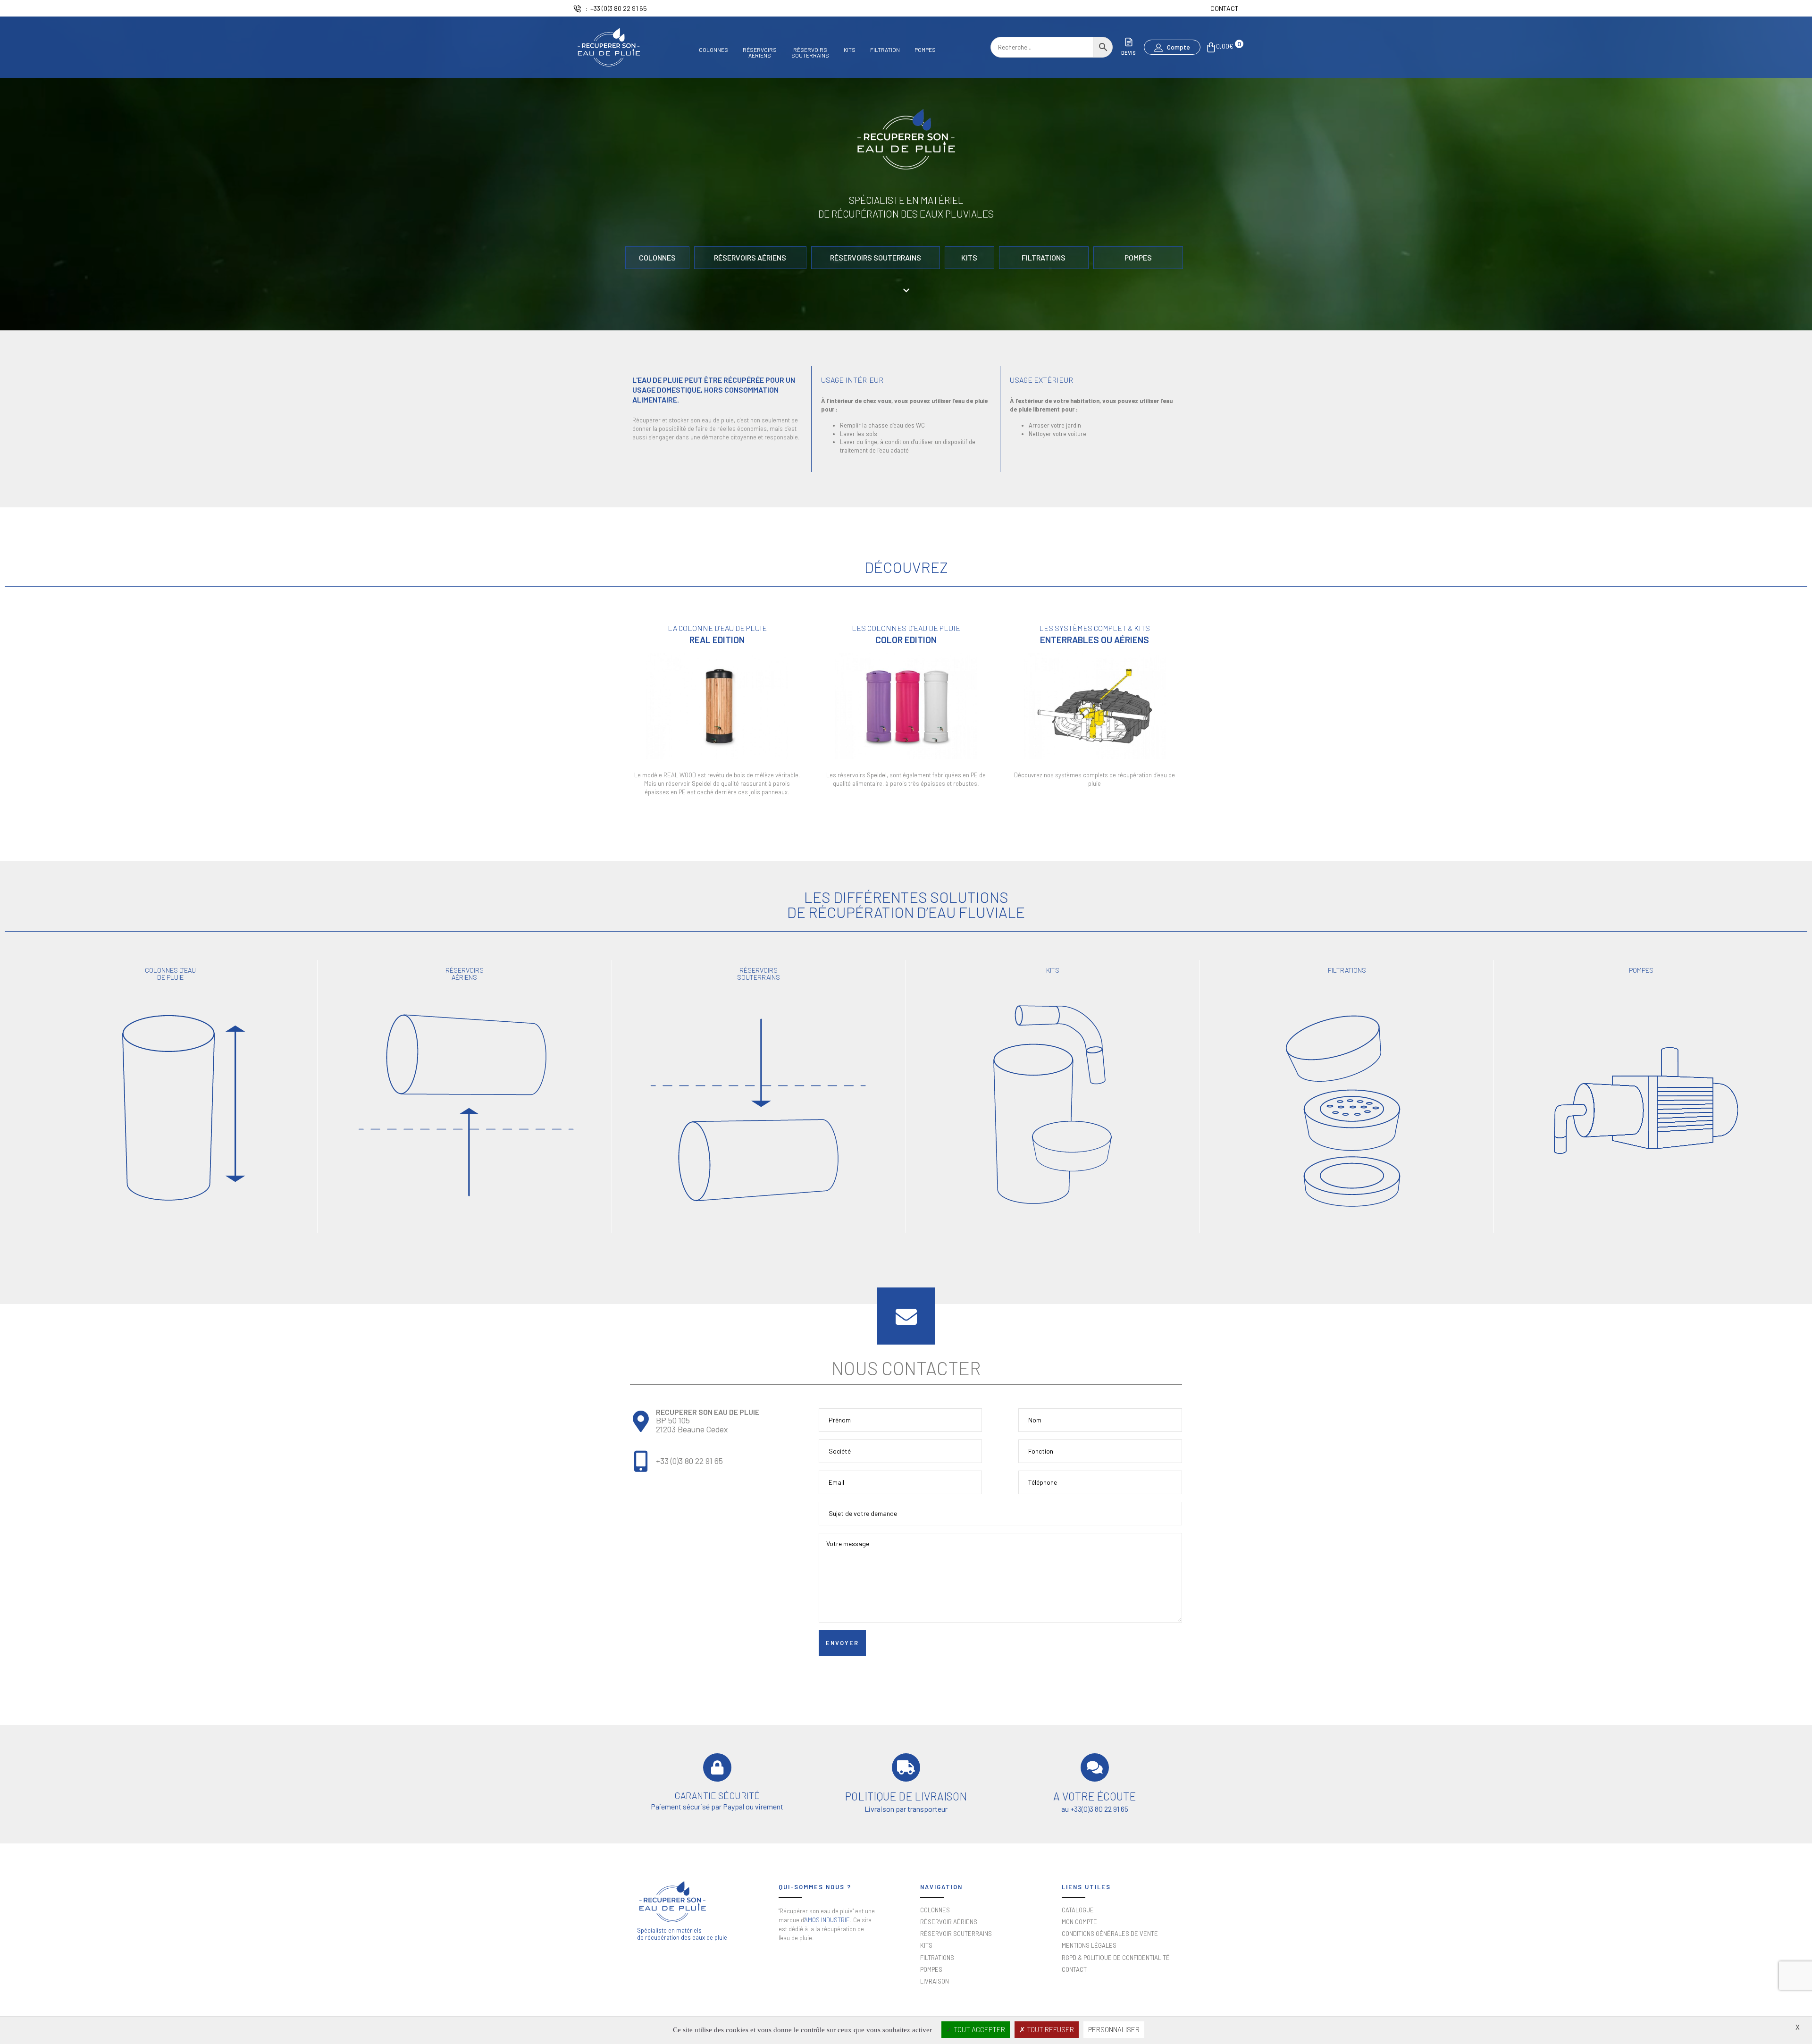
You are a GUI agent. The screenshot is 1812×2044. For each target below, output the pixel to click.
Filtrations (1347, 970)
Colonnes (713, 50)
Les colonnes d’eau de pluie (906, 628)
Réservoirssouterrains (810, 52)
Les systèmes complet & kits (1095, 628)
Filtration (885, 50)
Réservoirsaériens (760, 52)
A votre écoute (1095, 1796)
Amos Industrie (827, 1920)
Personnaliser (1114, 2029)
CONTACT (1225, 8)
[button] (1172, 47)
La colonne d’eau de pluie (717, 628)
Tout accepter (979, 2029)
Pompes (925, 50)
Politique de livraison (906, 1796)
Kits (850, 50)
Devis (1128, 53)
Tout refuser (1050, 2029)
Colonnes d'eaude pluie (170, 973)
